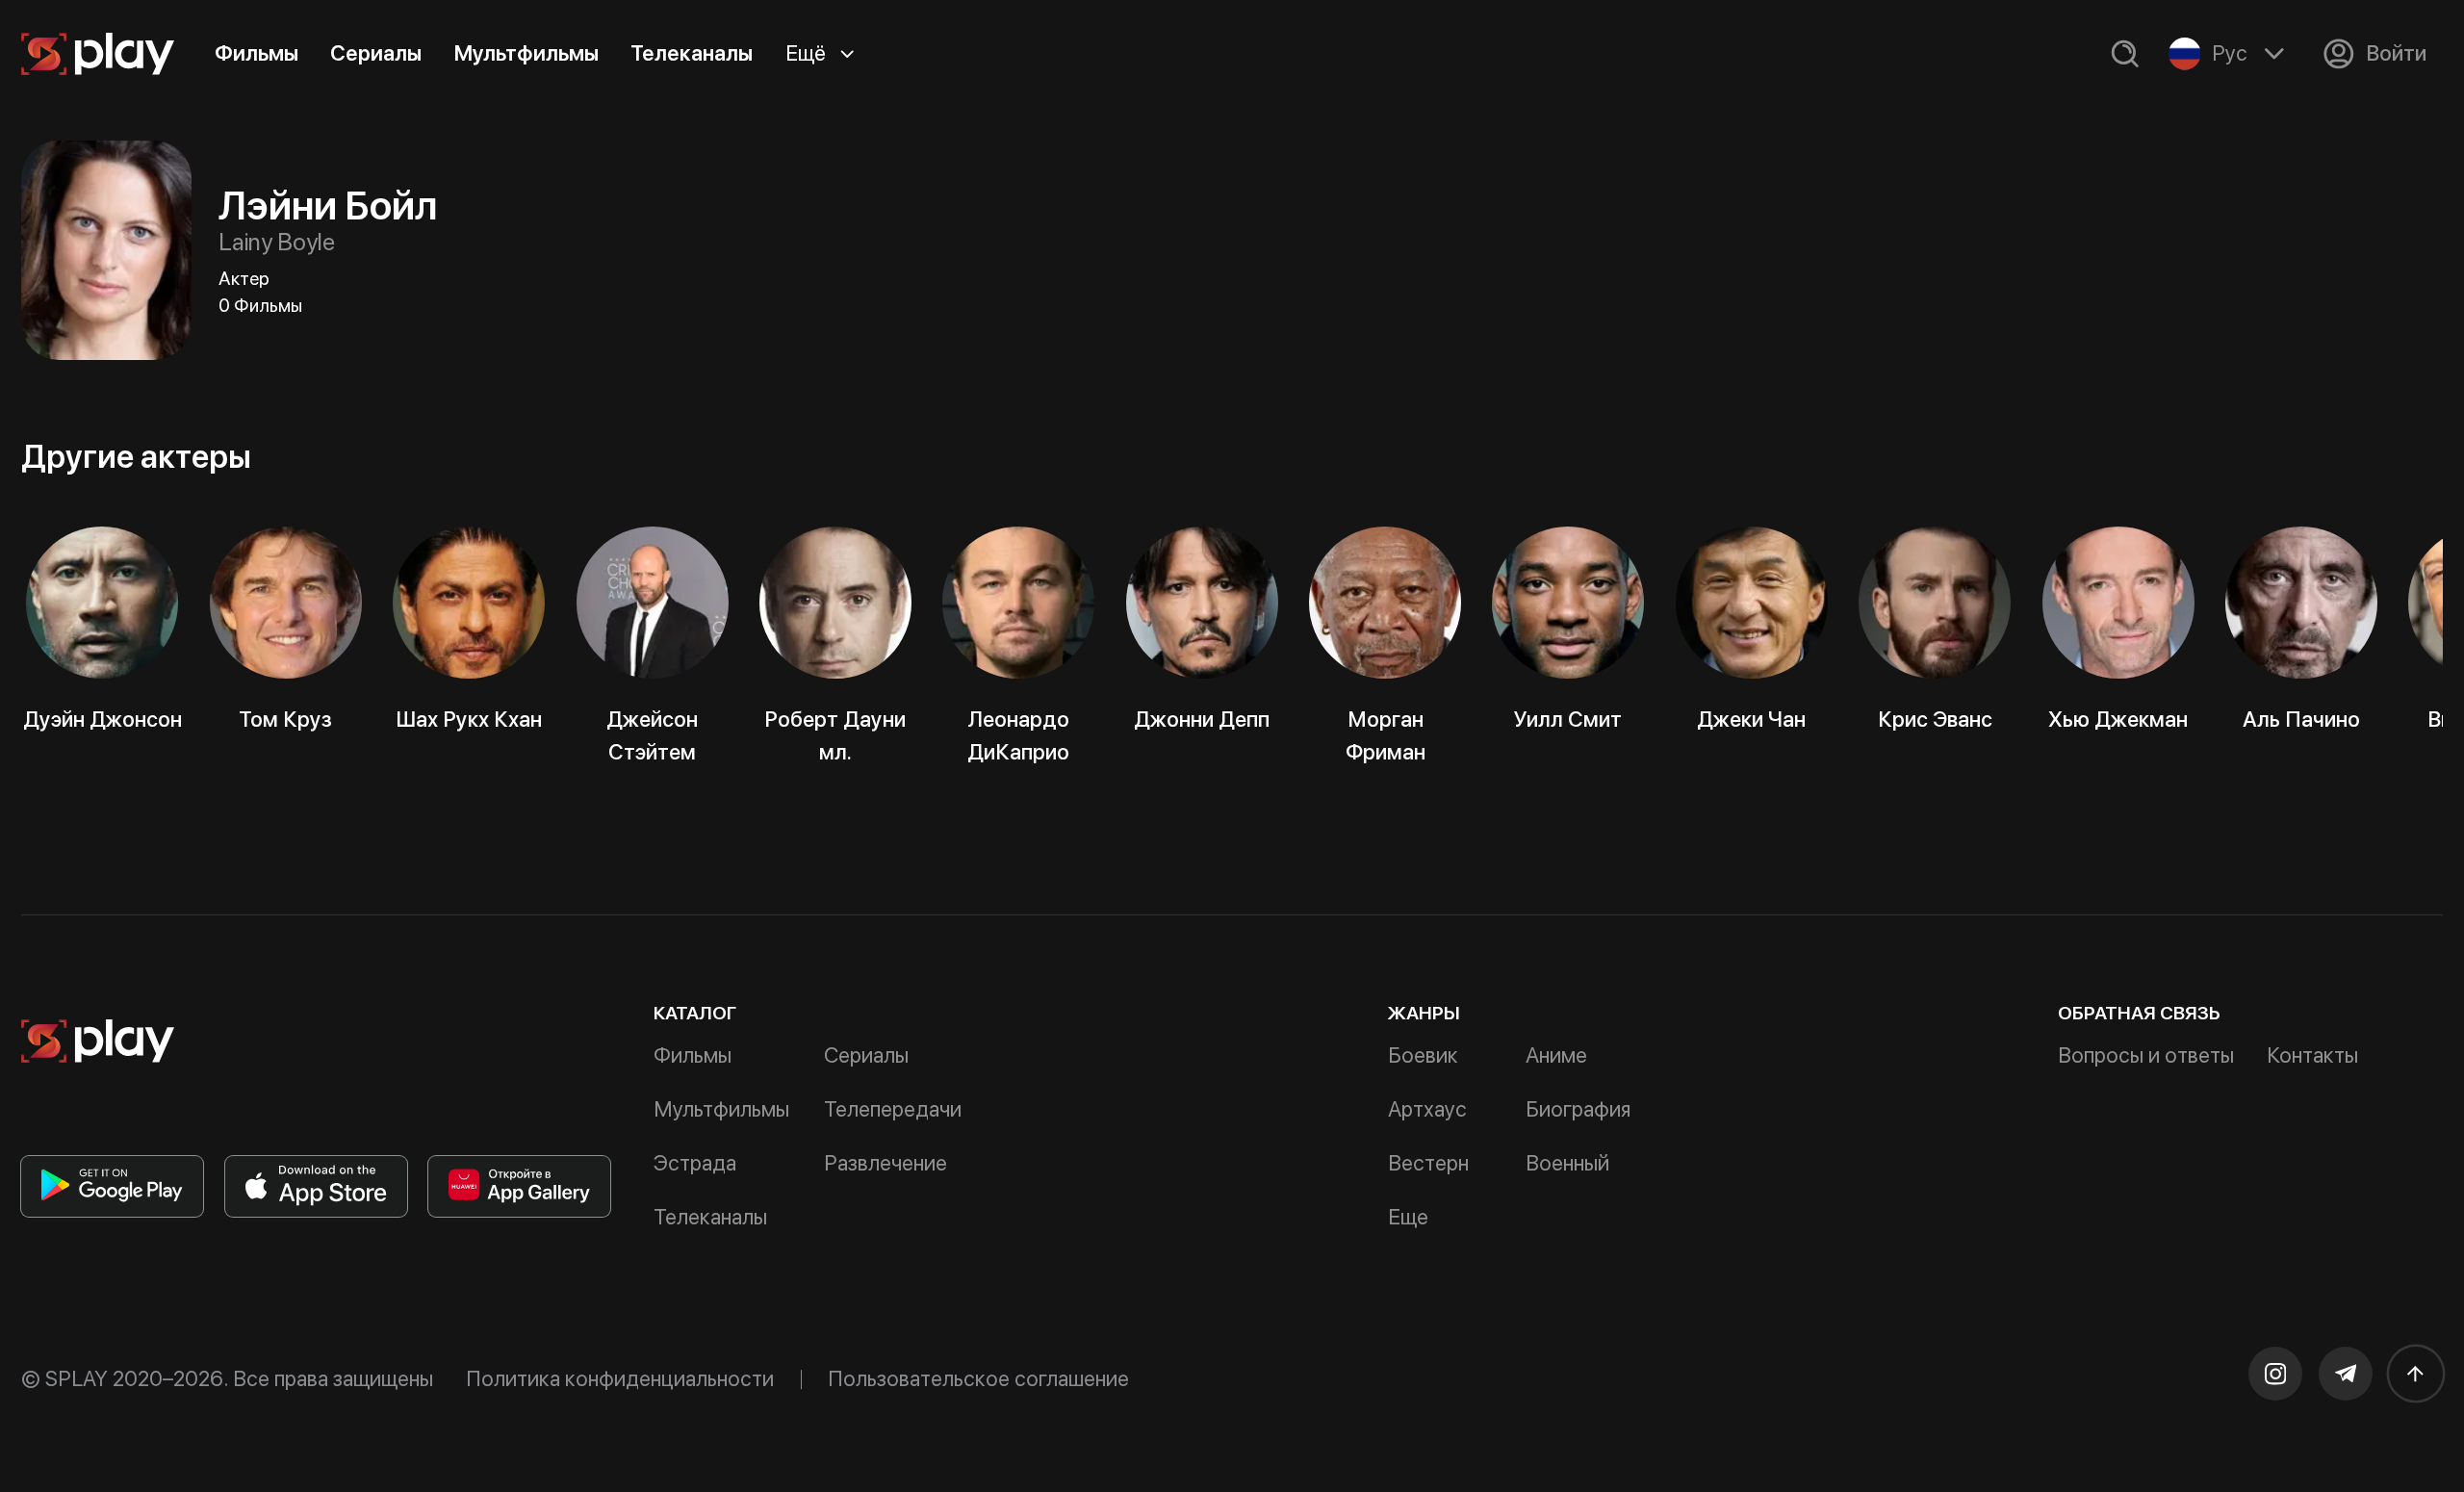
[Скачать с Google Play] (112, 1186)
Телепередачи (893, 1109)
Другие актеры (136, 456)
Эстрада (695, 1163)
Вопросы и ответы (2146, 1055)
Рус (2230, 53)
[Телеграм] (2346, 1374)
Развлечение (885, 1163)
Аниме (1556, 1055)
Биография (1578, 1109)
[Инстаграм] (2275, 1374)
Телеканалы (692, 53)
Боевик (1423, 1055)
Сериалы (376, 53)
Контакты (2312, 1055)
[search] (2125, 54)
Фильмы (257, 53)
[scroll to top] (2416, 1374)
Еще (1408, 1217)
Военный (1567, 1163)
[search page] (2125, 54)
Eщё (806, 53)
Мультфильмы (526, 53)
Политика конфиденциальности (620, 1378)
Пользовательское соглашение (978, 1378)
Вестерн (1428, 1163)
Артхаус (1427, 1109)
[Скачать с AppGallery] (519, 1186)
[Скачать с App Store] (316, 1186)
